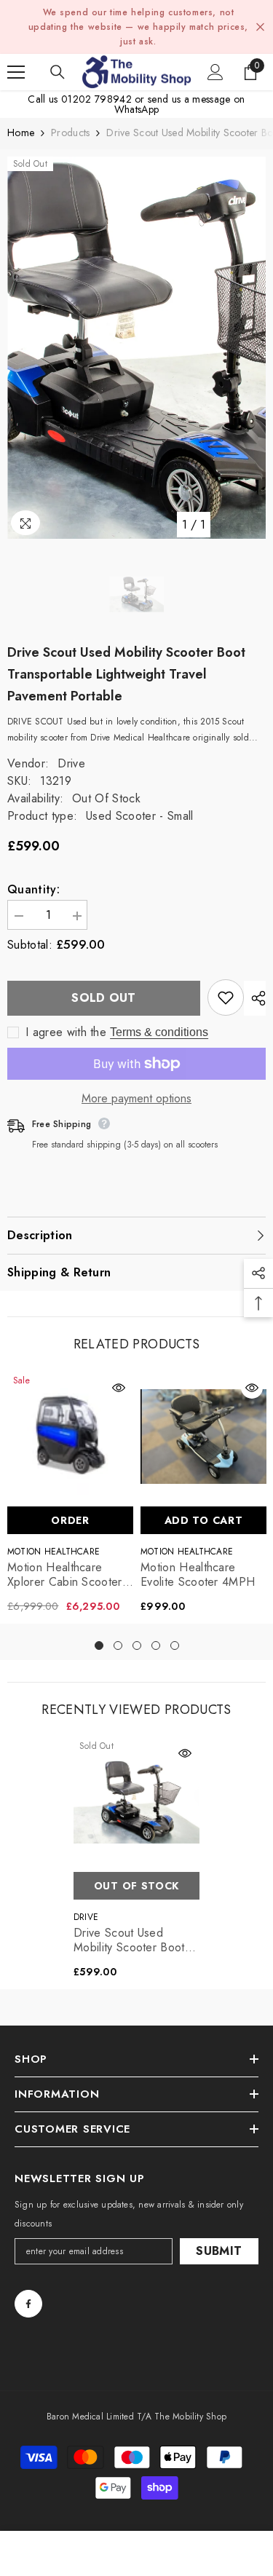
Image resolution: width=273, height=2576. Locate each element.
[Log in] (215, 72)
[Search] (58, 72)
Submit (219, 2251)
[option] (136, 348)
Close (260, 27)
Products (70, 133)
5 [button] (175, 1645)
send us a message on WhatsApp (180, 104)
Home (21, 133)
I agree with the (66, 1032)
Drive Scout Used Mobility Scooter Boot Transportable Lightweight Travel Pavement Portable (129, 1940)
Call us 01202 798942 (79, 99)
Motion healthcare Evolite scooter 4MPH (198, 1575)
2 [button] (118, 1645)
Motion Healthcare (54, 1552)
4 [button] (156, 1645)
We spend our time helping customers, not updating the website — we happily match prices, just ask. (138, 27)
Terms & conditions (159, 1032)
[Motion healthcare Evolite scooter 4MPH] (203, 1436)
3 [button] (137, 1645)
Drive (71, 763)
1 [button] (99, 1645)
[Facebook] (28, 2304)
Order (70, 1520)
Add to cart (204, 1520)
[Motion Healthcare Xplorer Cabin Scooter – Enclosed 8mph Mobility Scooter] (70, 1436)
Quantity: (33, 890)
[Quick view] (119, 1388)
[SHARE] (255, 998)
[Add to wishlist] (226, 997)
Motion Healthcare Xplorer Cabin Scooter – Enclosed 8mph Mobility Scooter (65, 1575)
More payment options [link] (136, 1099)
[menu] (16, 72)
